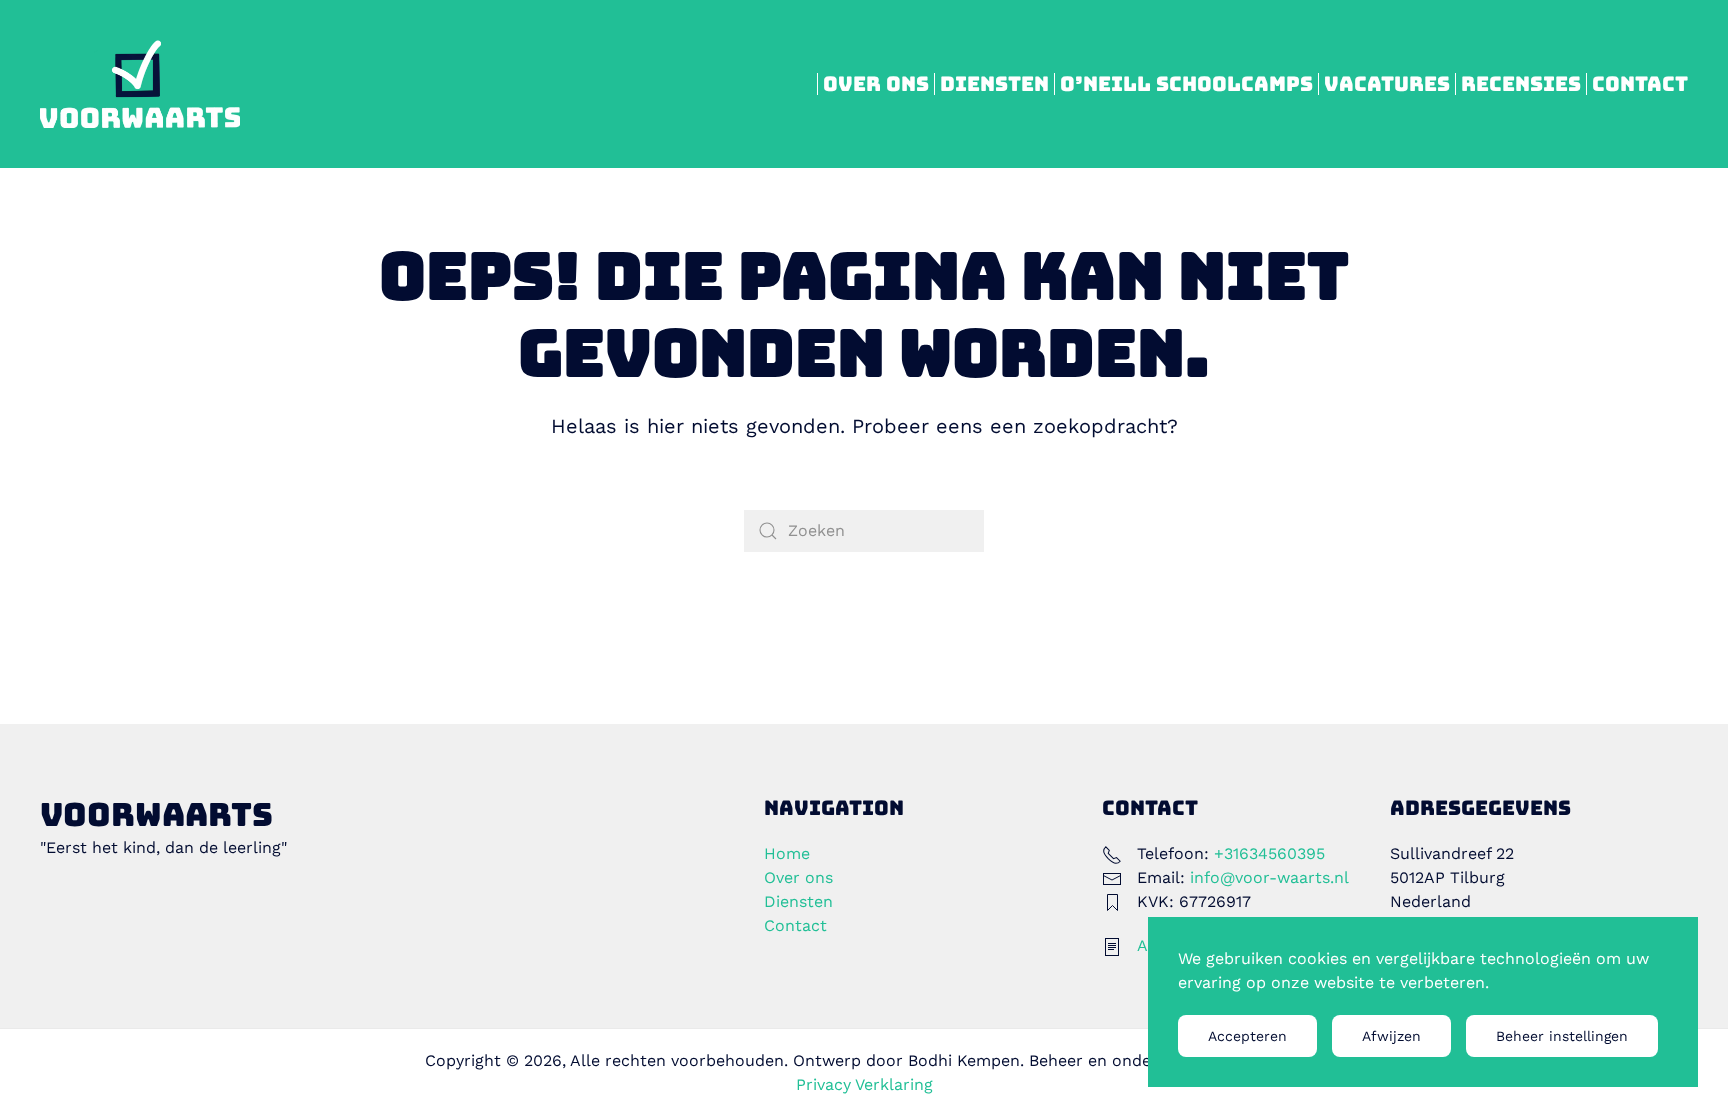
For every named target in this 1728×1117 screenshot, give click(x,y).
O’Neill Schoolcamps (1186, 84)
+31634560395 (1269, 853)
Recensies (1521, 84)
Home (787, 853)
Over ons (876, 84)
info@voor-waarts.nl (1269, 877)
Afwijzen (1391, 1036)
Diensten (994, 84)
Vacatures (1387, 84)
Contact (1640, 84)
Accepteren (1247, 1036)
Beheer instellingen (1562, 1036)
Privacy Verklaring (864, 1084)
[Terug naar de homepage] (140, 84)
